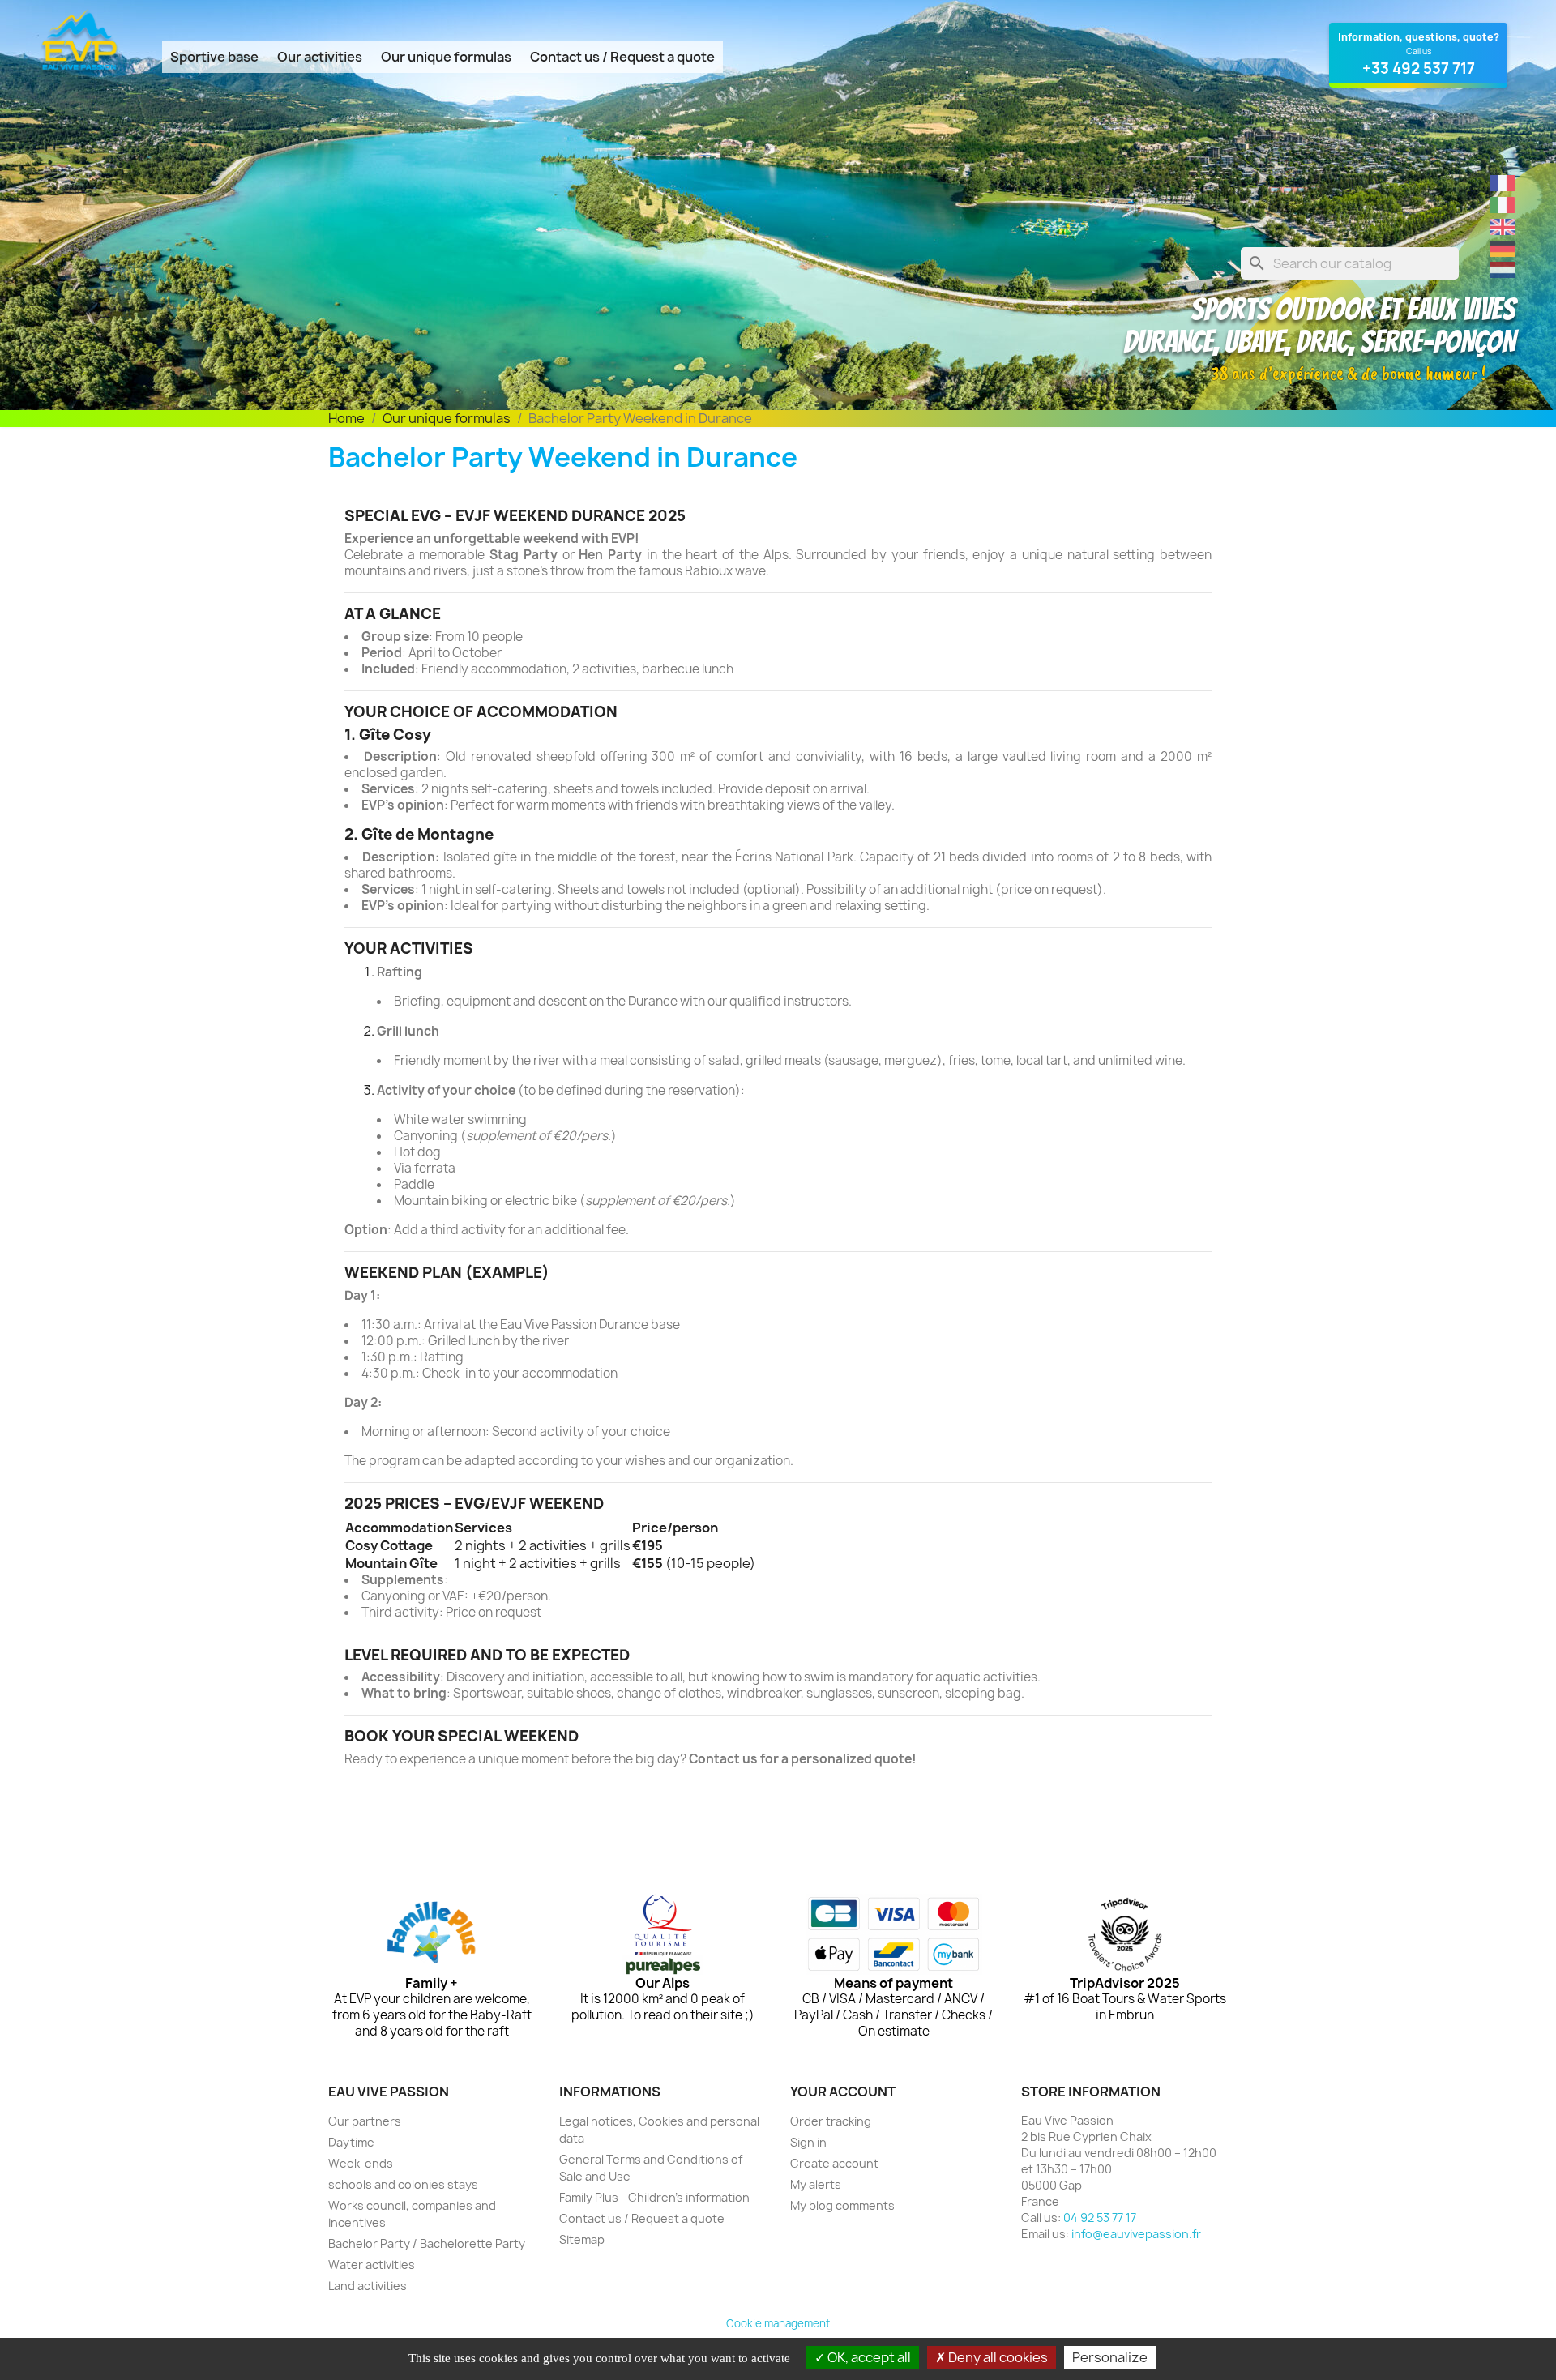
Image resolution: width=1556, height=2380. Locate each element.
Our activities (320, 57)
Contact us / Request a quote (622, 57)
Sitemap (582, 2239)
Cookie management (778, 2323)
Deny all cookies (997, 2357)
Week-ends (361, 2163)
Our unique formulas (446, 57)
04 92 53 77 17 (1100, 2218)
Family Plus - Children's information (654, 2197)
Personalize (1110, 2357)
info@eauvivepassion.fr (1136, 2234)
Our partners (365, 2121)
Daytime (351, 2142)
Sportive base (214, 57)
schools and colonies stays (403, 2184)
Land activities (368, 2286)
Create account (834, 2163)
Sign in (808, 2142)
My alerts (816, 2184)
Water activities (372, 2265)
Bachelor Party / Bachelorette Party (427, 2243)
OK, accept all (868, 2357)
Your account (843, 2092)
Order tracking (831, 2121)
